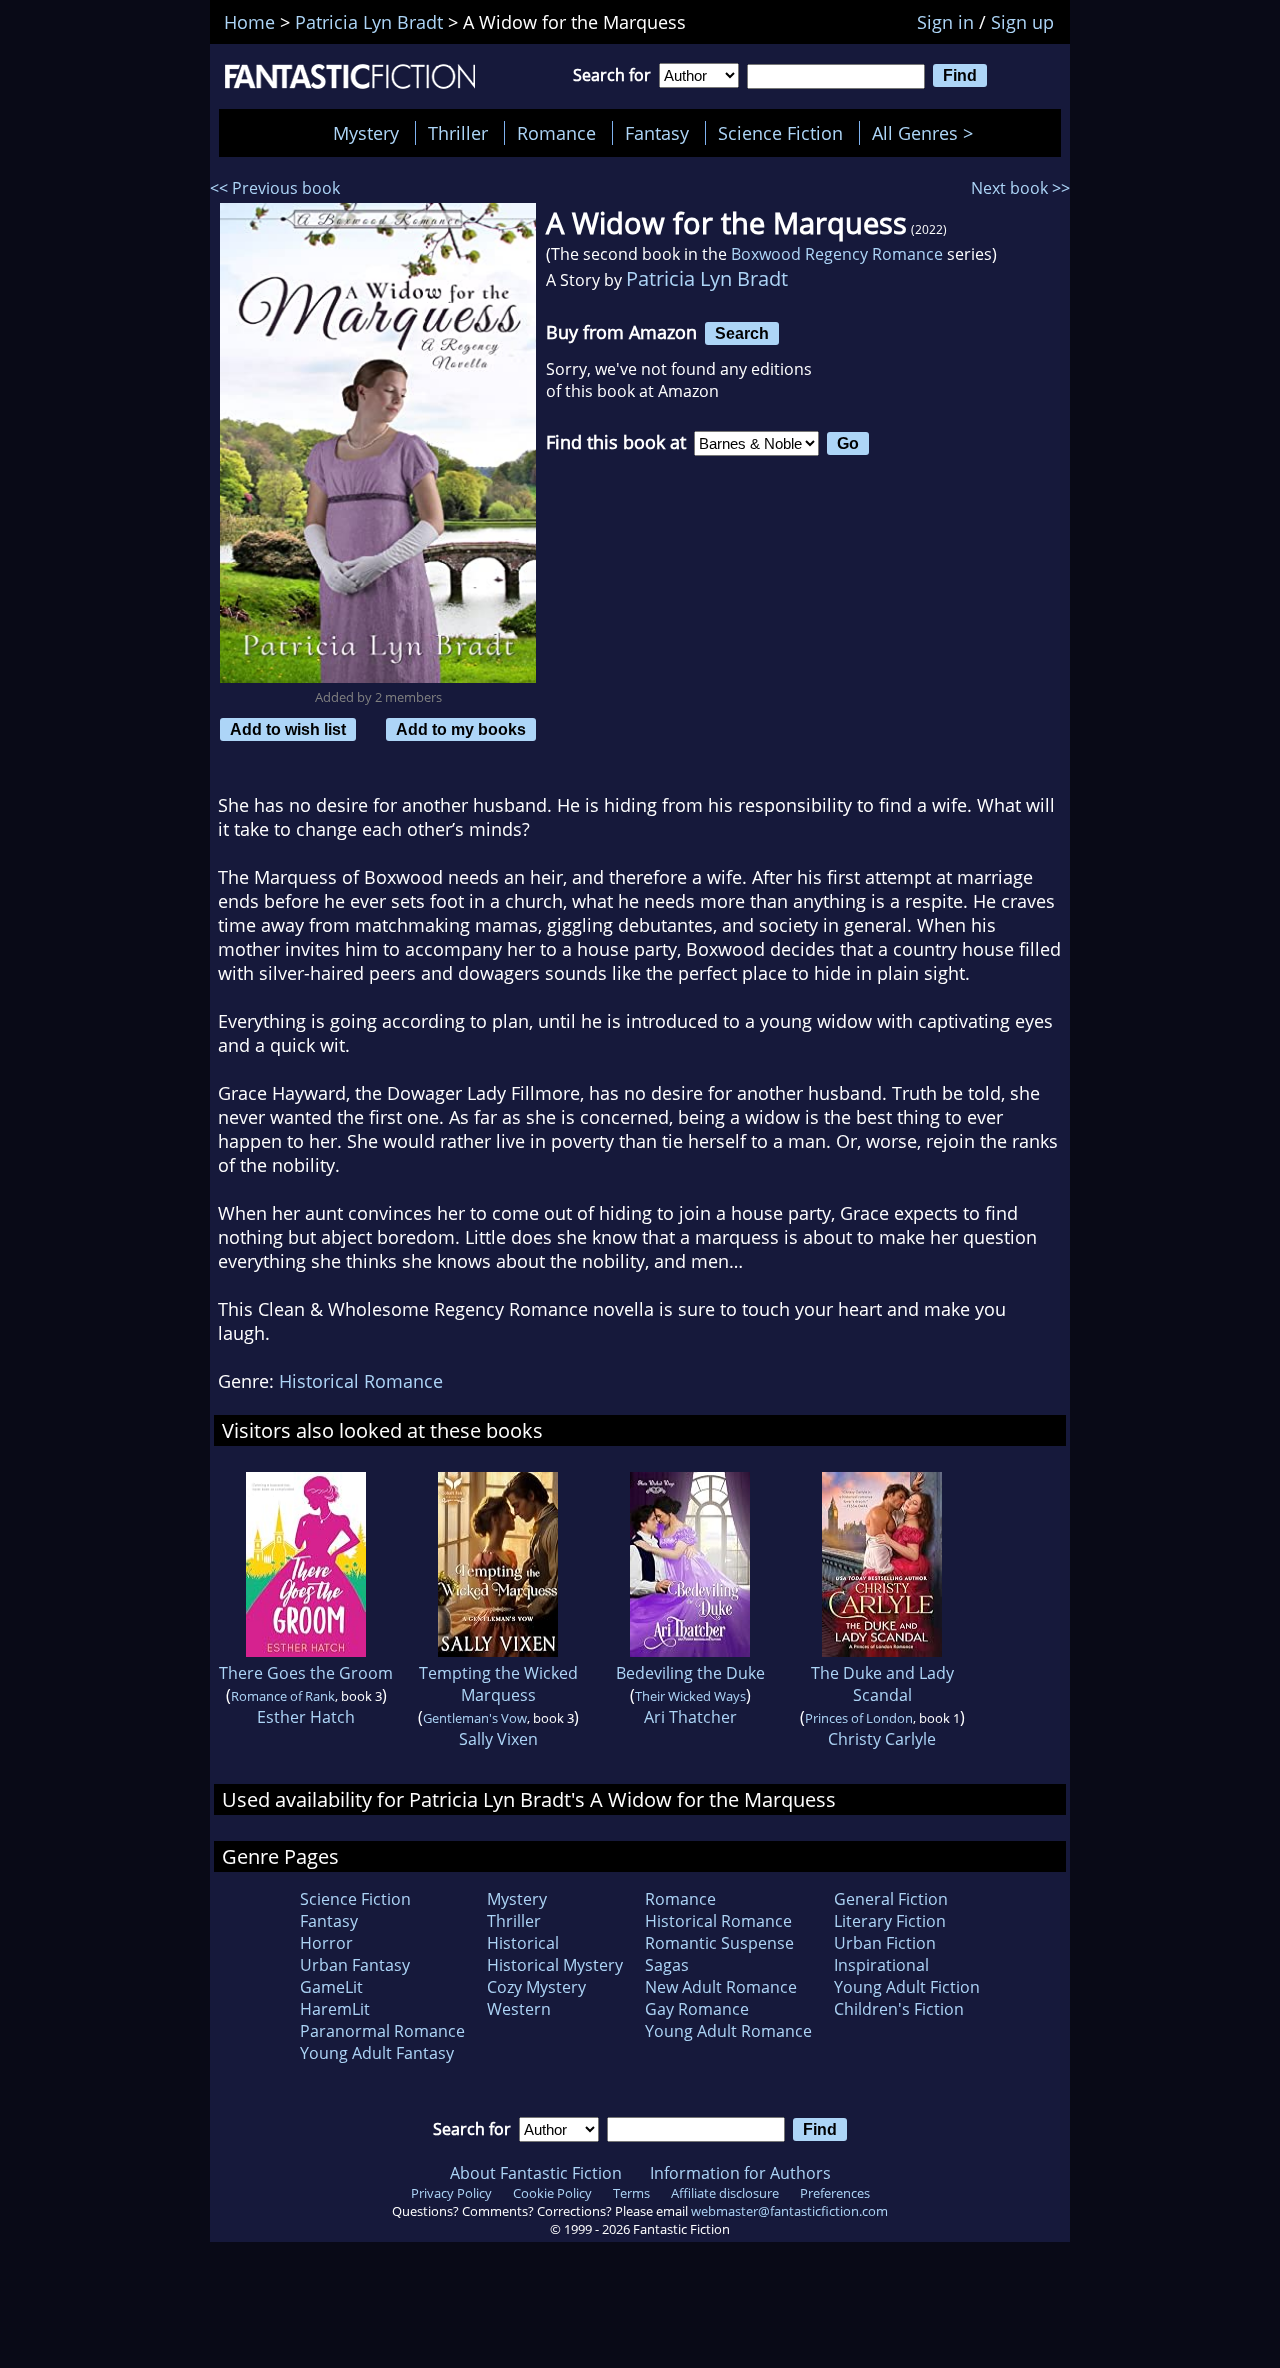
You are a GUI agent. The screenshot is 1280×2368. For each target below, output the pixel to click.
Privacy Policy (451, 2193)
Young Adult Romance (728, 2031)
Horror (326, 1943)
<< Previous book (275, 188)
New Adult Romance (721, 1987)
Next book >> (1020, 188)
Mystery (366, 133)
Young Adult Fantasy (377, 2053)
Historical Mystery (555, 1965)
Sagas (667, 1965)
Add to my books (461, 729)
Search (742, 333)
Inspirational (881, 1965)
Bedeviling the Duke (690, 1673)
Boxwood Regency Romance (837, 254)
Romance (556, 133)
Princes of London (859, 1718)
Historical (523, 1943)
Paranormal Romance (382, 2031)
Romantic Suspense (719, 1943)
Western (519, 2009)
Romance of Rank (283, 1696)
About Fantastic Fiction (536, 2173)
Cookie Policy (552, 2193)
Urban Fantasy (355, 1965)
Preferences (835, 2193)
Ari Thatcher (690, 1717)
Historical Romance (361, 1381)
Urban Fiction (885, 1943)
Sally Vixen (498, 1739)
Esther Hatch (306, 1717)
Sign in (945, 22)
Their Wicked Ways (690, 1696)
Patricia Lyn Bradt (707, 278)
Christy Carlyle (882, 1739)
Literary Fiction (890, 1921)
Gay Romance (697, 2009)
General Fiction (891, 1899)
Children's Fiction (899, 2009)
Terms (631, 2193)
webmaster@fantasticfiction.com (789, 2211)
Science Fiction (780, 133)
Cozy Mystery (536, 1987)
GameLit (331, 1987)
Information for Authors (740, 2173)
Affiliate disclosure (725, 2193)
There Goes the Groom (306, 1673)
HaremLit (335, 2009)
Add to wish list (288, 729)
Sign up (1022, 22)
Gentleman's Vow (475, 1718)
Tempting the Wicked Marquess (498, 1684)
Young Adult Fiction (907, 1987)
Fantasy (657, 133)
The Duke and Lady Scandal (882, 1684)
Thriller (458, 133)
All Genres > (927, 133)
